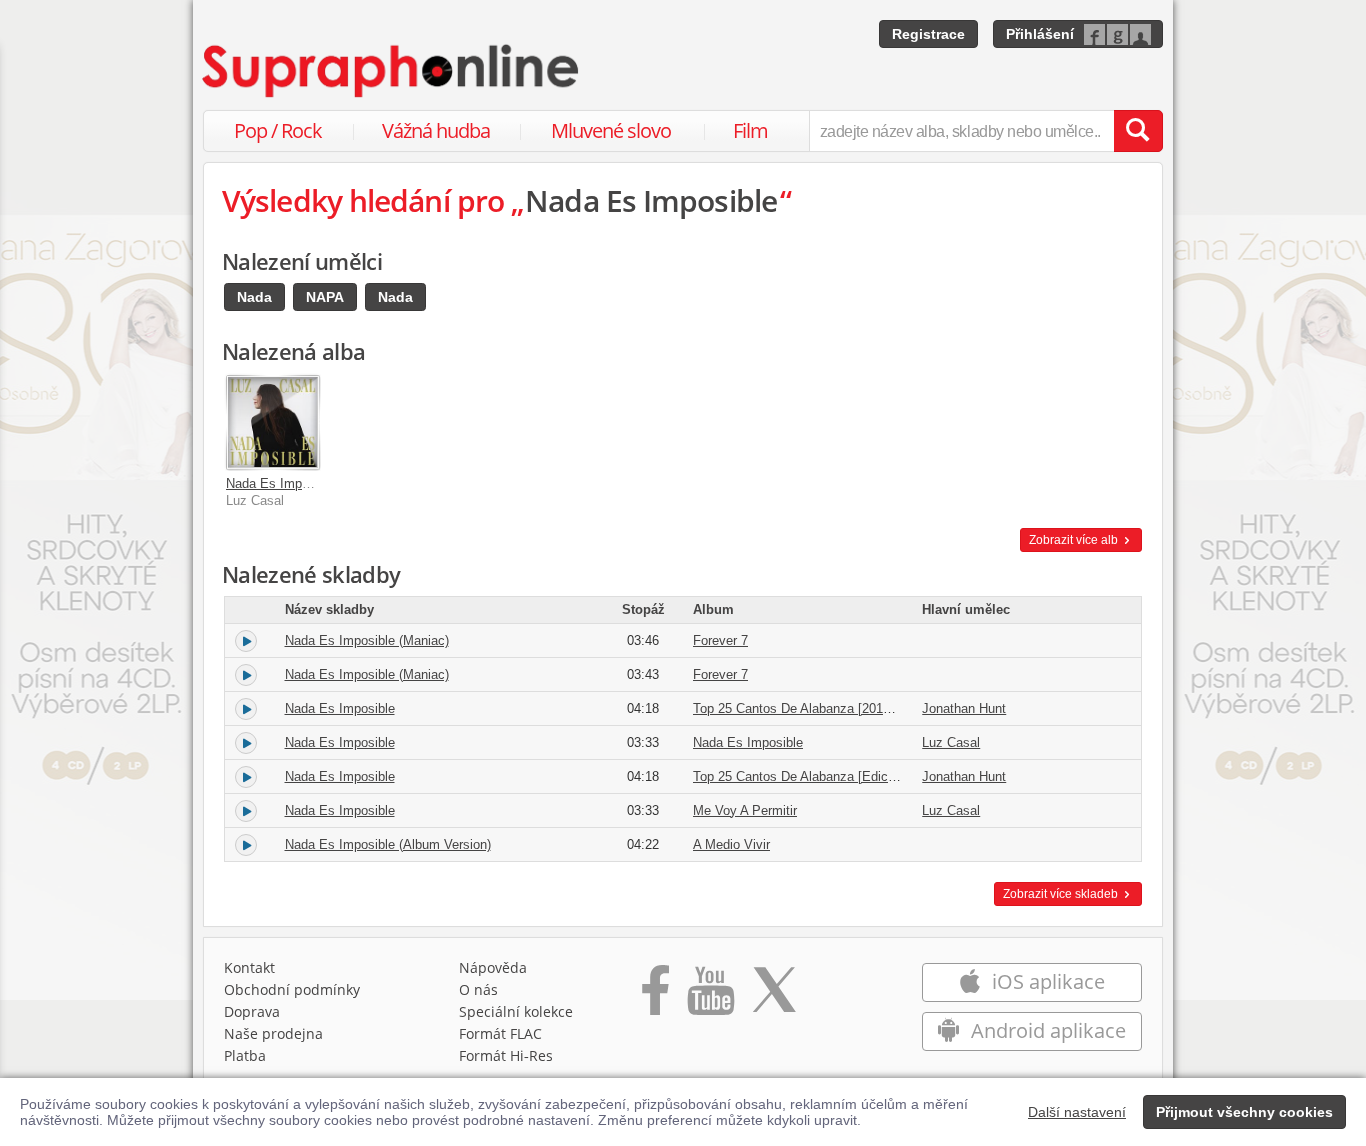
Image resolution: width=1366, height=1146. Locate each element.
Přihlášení (1040, 34)
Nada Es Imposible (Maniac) (367, 640)
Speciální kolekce (516, 1011)
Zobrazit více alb (1075, 540)
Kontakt (249, 967)
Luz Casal (951, 742)
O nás (478, 989)
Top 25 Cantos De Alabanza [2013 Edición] (817, 708)
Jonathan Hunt (964, 708)
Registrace (928, 34)
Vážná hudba (436, 130)
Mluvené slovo (611, 130)
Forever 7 (720, 640)
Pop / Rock (278, 130)
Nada (254, 297)
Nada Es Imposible (281, 483)
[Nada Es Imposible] (272, 421)
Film (750, 130)
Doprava (252, 1011)
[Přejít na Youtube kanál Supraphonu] (710, 997)
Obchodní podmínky (292, 989)
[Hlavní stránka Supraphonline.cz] (392, 71)
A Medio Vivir (731, 844)
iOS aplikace (1046, 981)
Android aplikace (1046, 1030)
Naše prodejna (273, 1033)
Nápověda (493, 967)
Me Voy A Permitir (745, 810)
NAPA (325, 297)
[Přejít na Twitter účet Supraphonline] (774, 997)
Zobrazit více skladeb (1062, 894)
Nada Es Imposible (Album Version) (388, 844)
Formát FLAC (500, 1033)
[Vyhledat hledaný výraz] (1138, 131)
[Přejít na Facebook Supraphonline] (655, 997)
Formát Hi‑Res (506, 1055)
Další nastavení (1077, 1112)
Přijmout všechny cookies (1244, 1112)
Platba (245, 1055)
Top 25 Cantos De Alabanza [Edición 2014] (817, 776)
